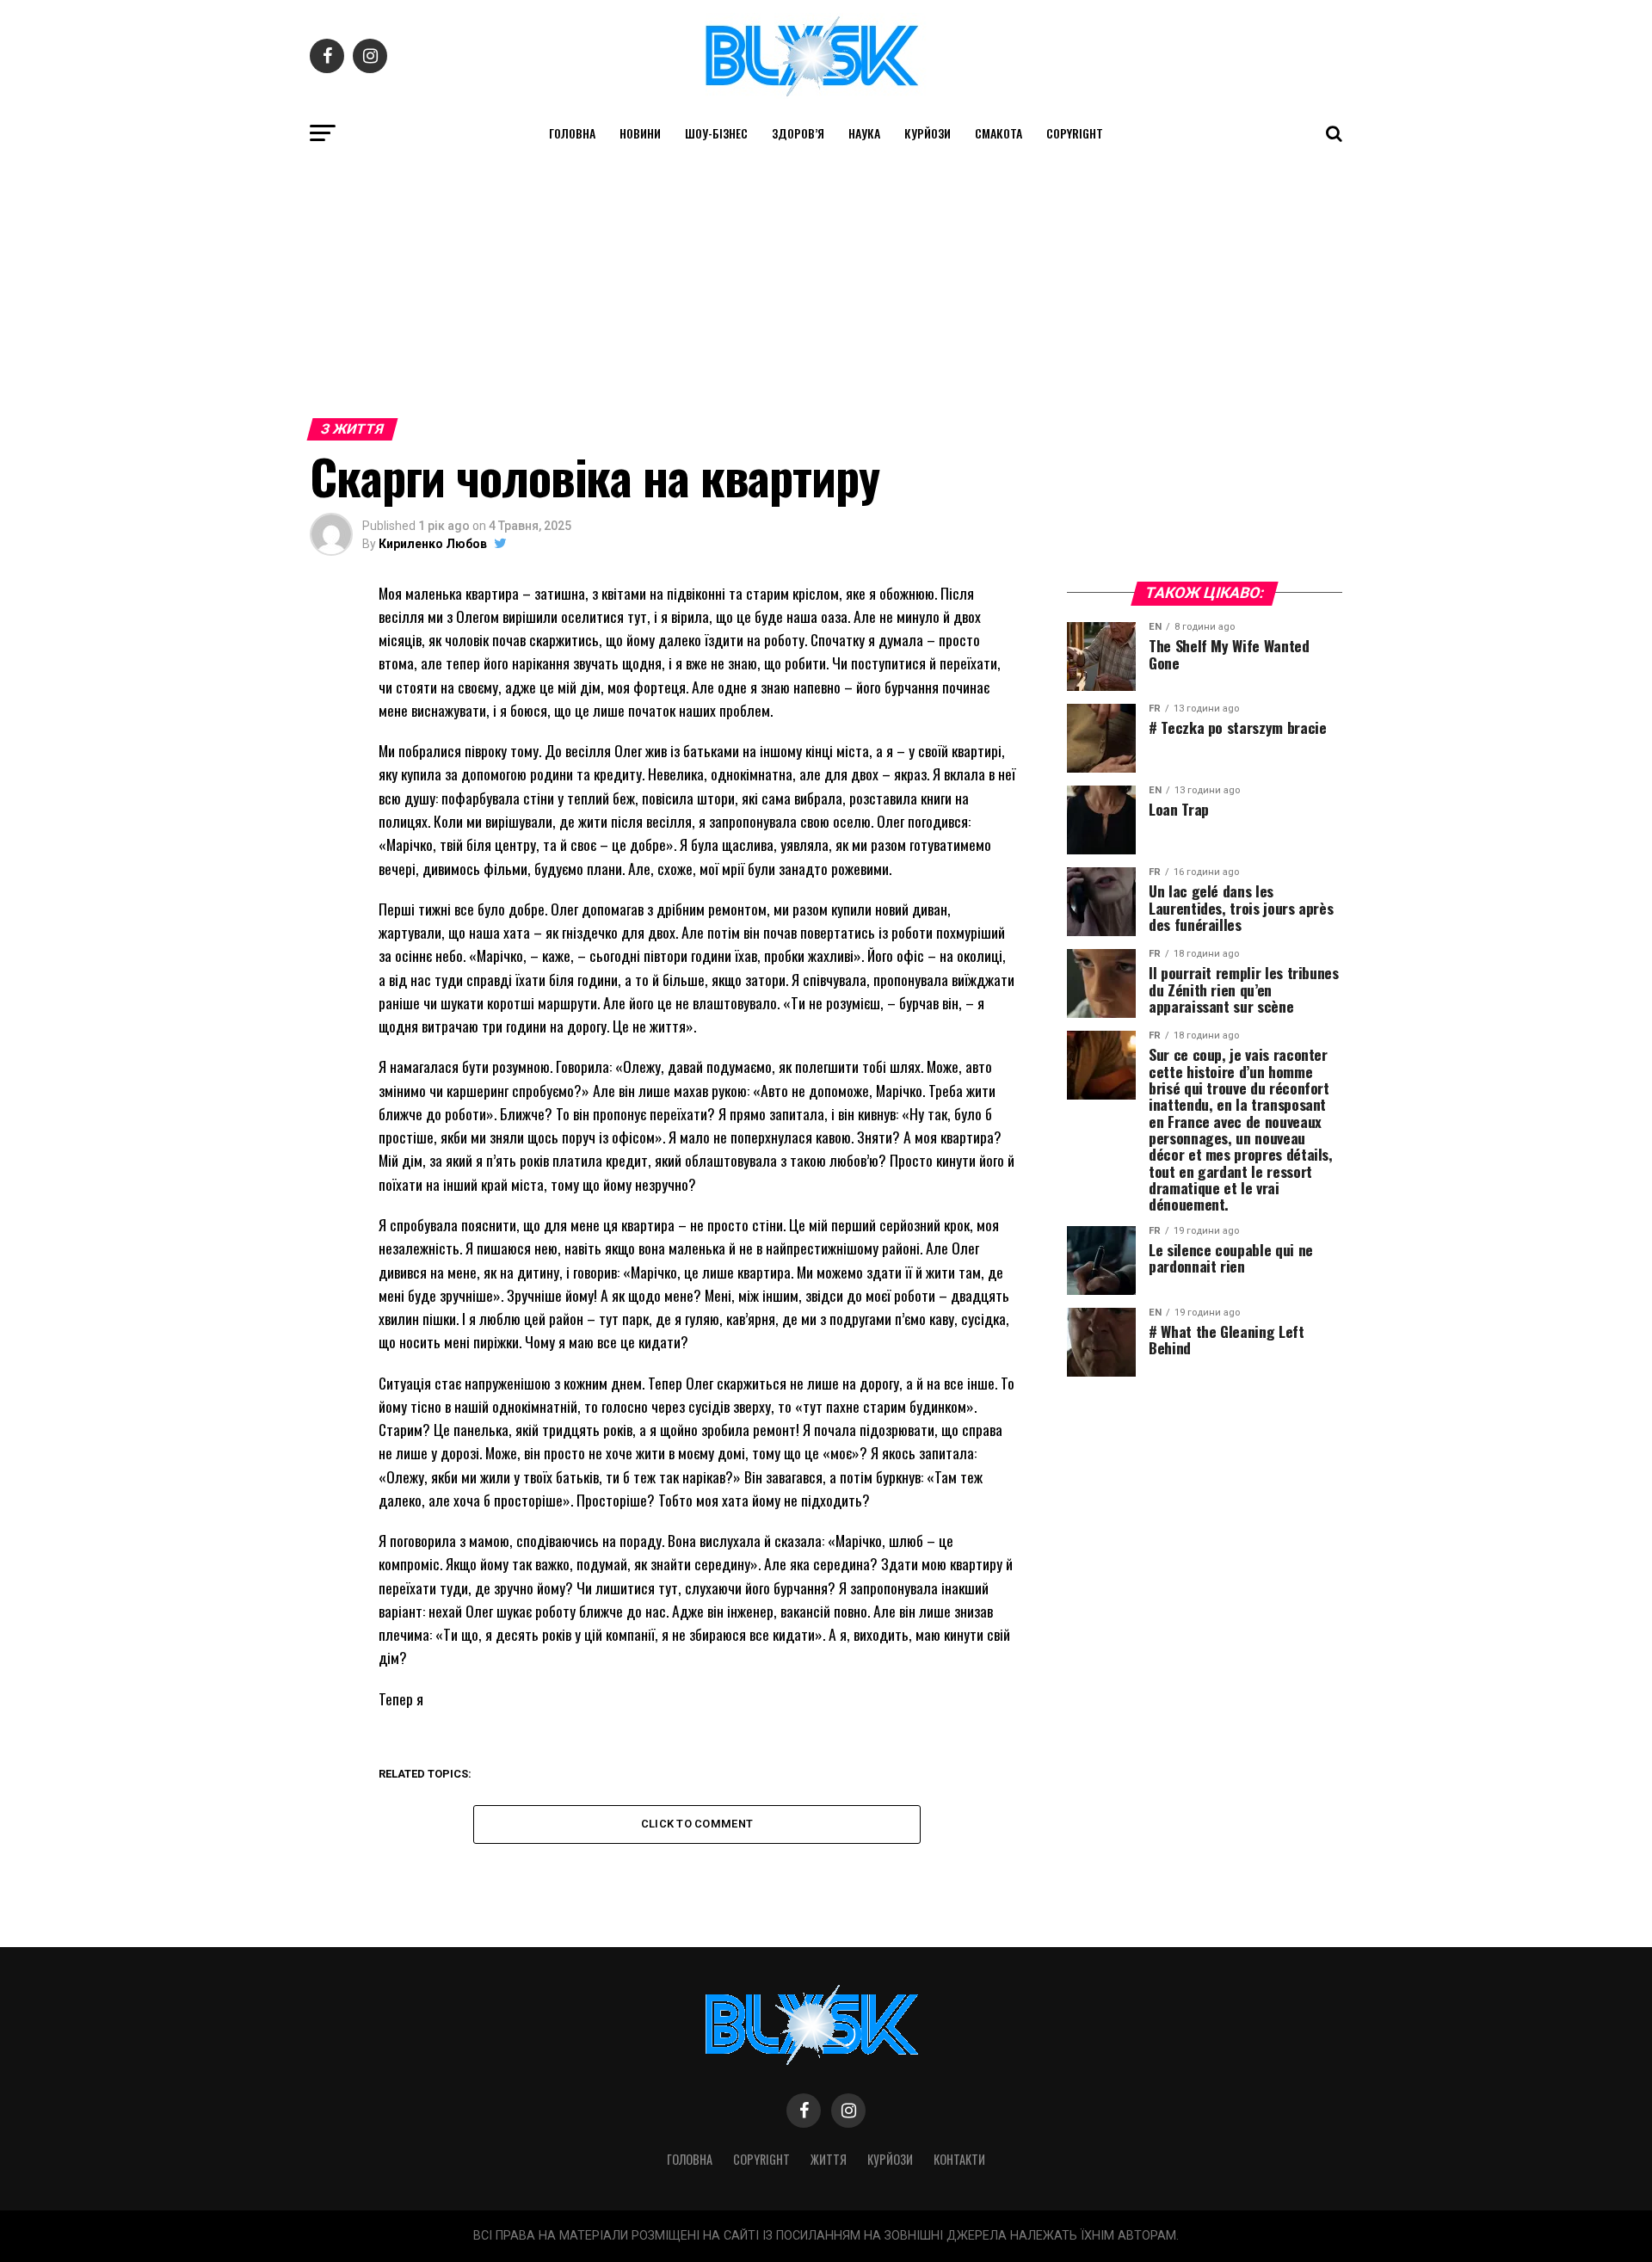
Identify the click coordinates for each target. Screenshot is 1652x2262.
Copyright (1075, 133)
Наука (864, 133)
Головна (572, 133)
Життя (829, 2159)
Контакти (959, 2159)
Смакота (999, 133)
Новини (640, 133)
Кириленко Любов (433, 544)
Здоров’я (798, 133)
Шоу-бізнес (716, 133)
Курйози (928, 133)
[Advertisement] (826, 282)
